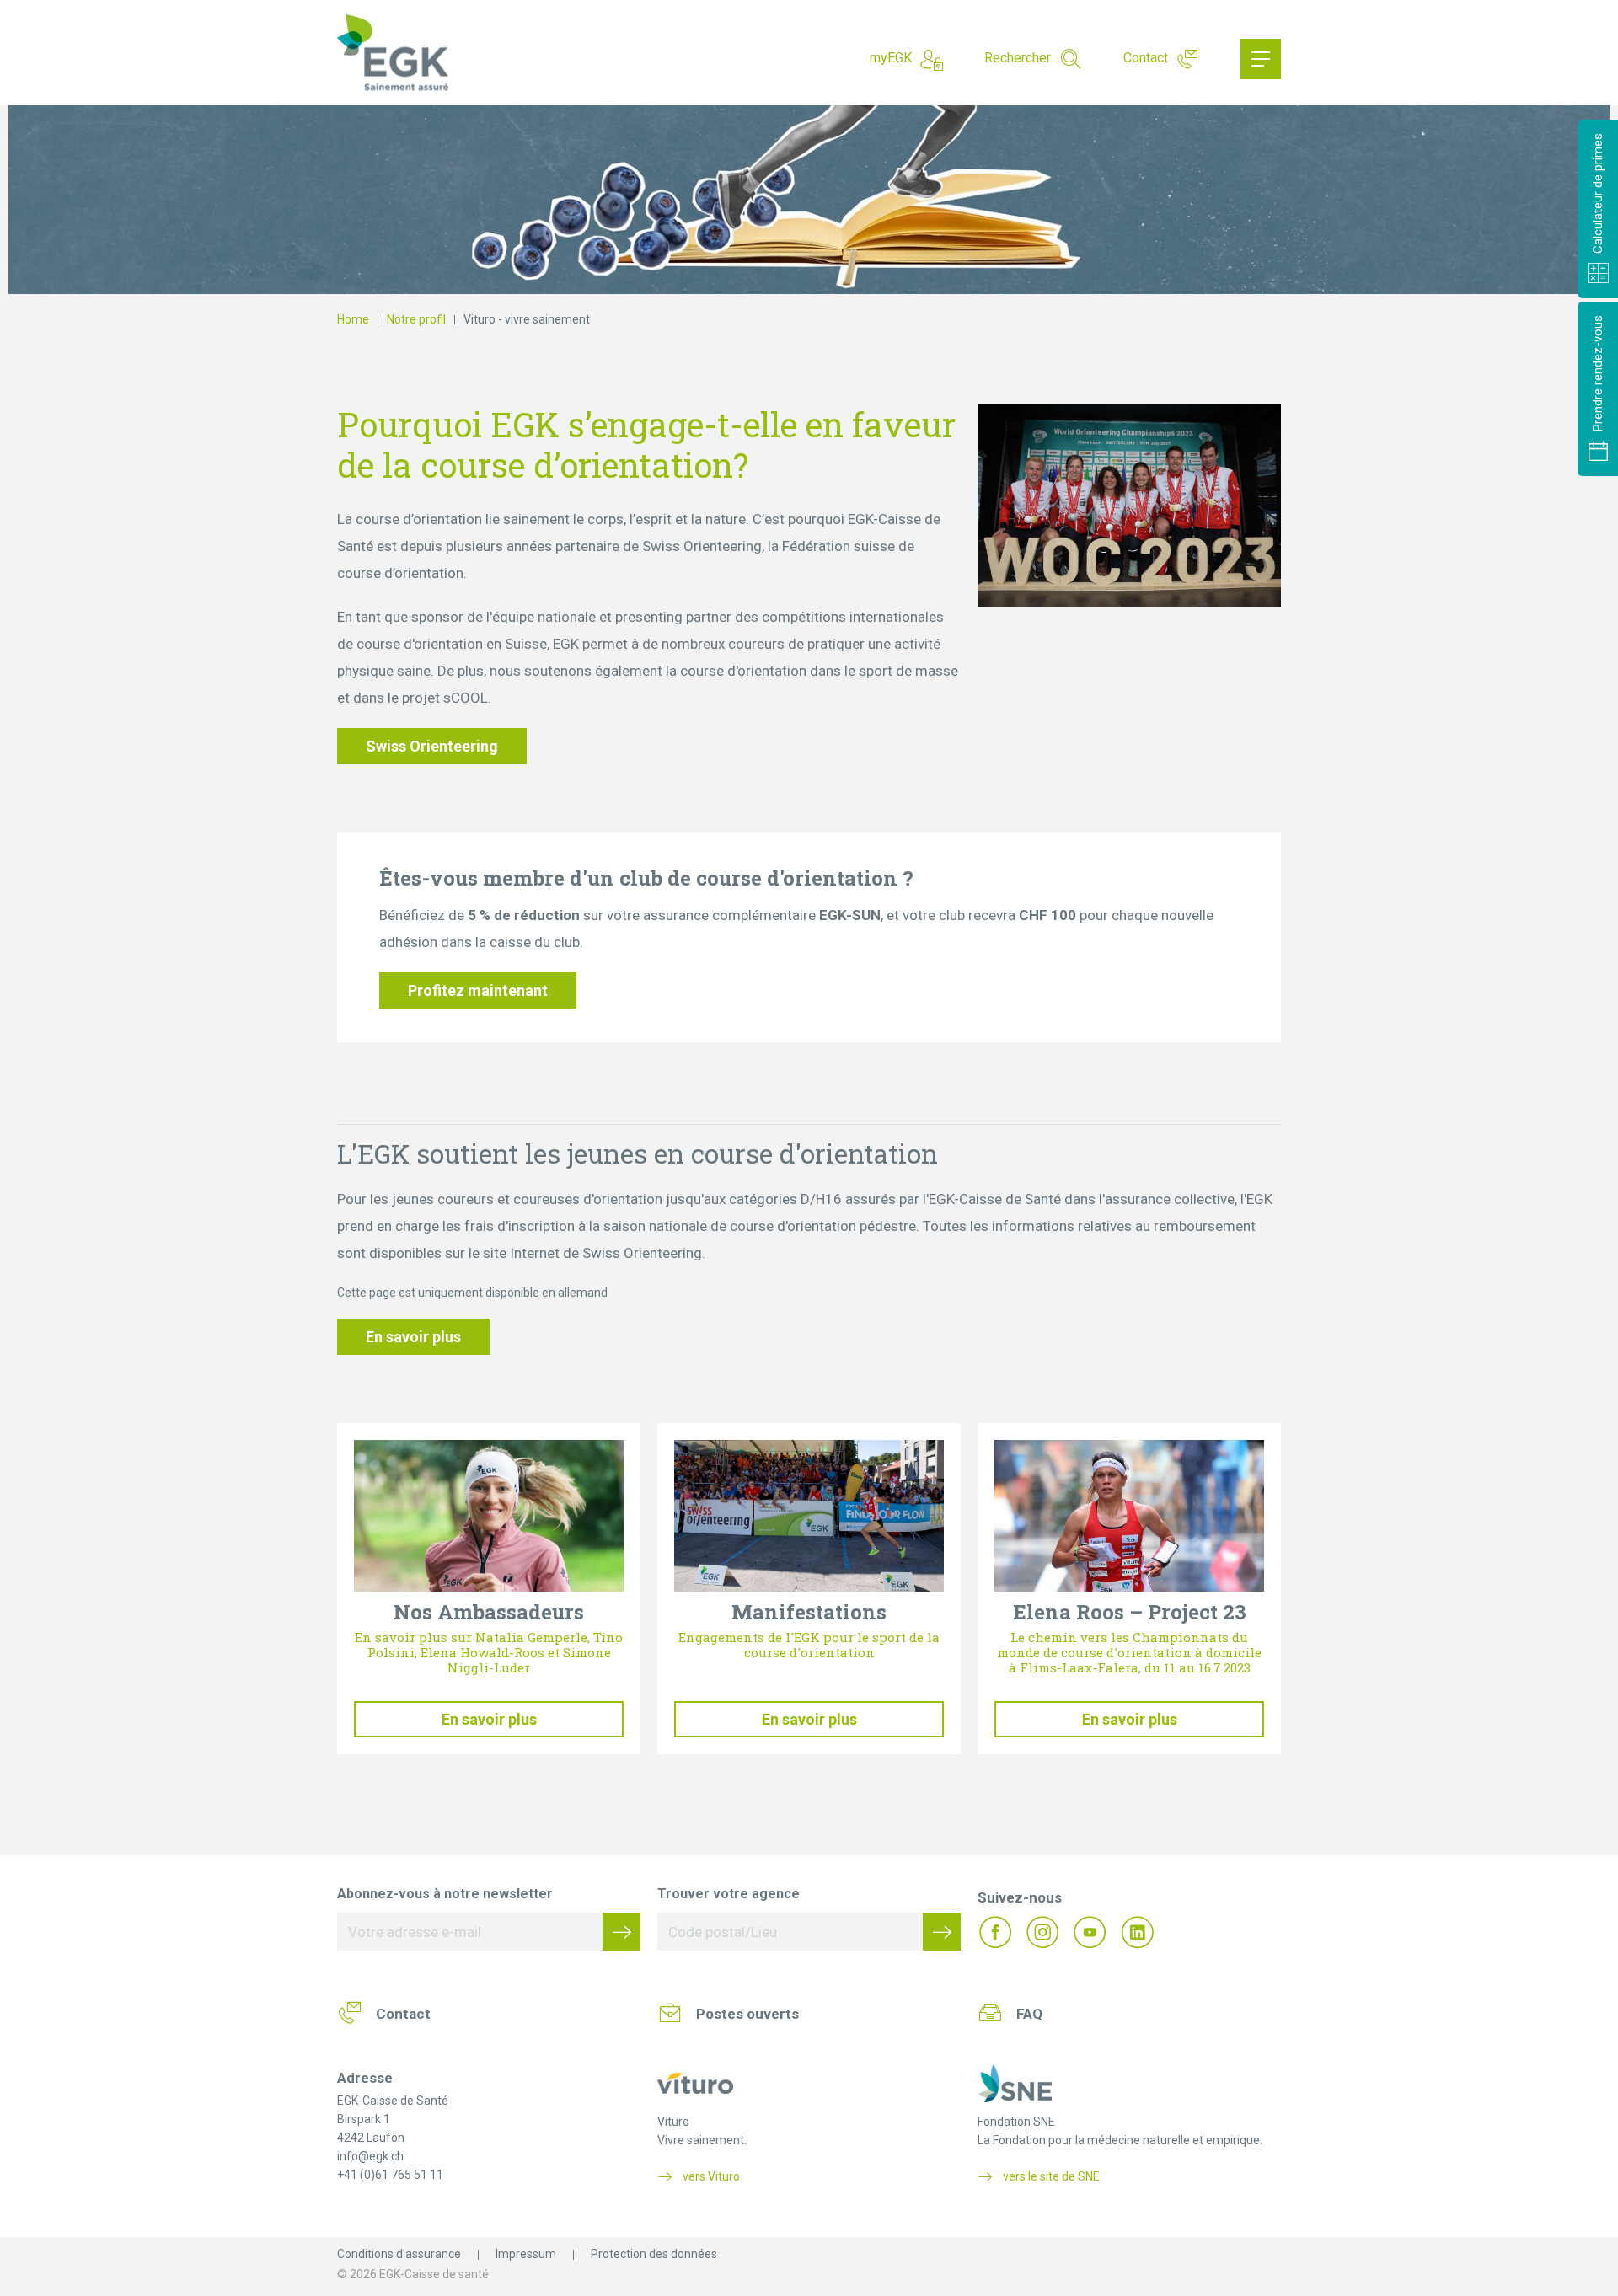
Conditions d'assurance (399, 2254)
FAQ (1029, 2014)
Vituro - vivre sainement (527, 319)
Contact (1146, 58)
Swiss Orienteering (432, 746)
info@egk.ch (370, 2156)
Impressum (526, 2254)
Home (353, 319)
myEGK (891, 58)
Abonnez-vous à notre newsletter (445, 1894)
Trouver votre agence (729, 1894)
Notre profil (416, 319)
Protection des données (654, 2254)
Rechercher (1018, 58)
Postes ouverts (747, 2014)
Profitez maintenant (478, 990)
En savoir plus (413, 1337)
